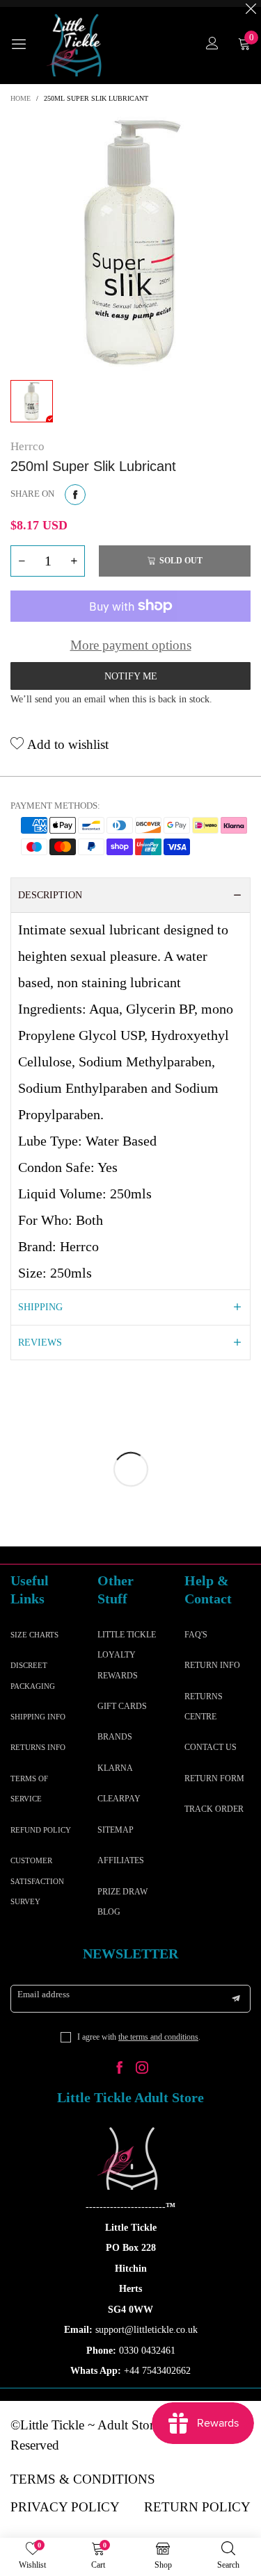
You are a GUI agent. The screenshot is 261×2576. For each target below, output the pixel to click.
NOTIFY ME (131, 676)
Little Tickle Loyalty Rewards (127, 1655)
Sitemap (116, 1830)
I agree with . (139, 2037)
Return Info (212, 1665)
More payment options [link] (131, 645)
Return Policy (197, 2507)
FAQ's (196, 1635)
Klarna (115, 1768)
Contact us (211, 1747)
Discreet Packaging (33, 1675)
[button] (22, 561)
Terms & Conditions (83, 2479)
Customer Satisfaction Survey (37, 1881)
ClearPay (119, 1799)
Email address (43, 1994)
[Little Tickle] (77, 45)
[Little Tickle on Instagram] (142, 2069)
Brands (115, 1737)
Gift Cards (122, 1706)
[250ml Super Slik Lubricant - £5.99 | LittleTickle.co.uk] (130, 243)
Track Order (214, 1809)
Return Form (214, 1778)
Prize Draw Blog (122, 1902)
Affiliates (121, 1860)
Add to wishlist (66, 744)
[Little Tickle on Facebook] (120, 2069)
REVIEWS (40, 1343)
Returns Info (38, 1747)
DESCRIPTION (50, 895)
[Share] (75, 495)
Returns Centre (204, 1707)
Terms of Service (29, 1789)
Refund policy (41, 1830)
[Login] (212, 45)
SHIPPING (40, 1307)
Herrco (27, 446)
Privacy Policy (65, 2507)
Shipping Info (38, 1717)
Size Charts (34, 1635)
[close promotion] (251, 3)
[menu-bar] (24, 45)
